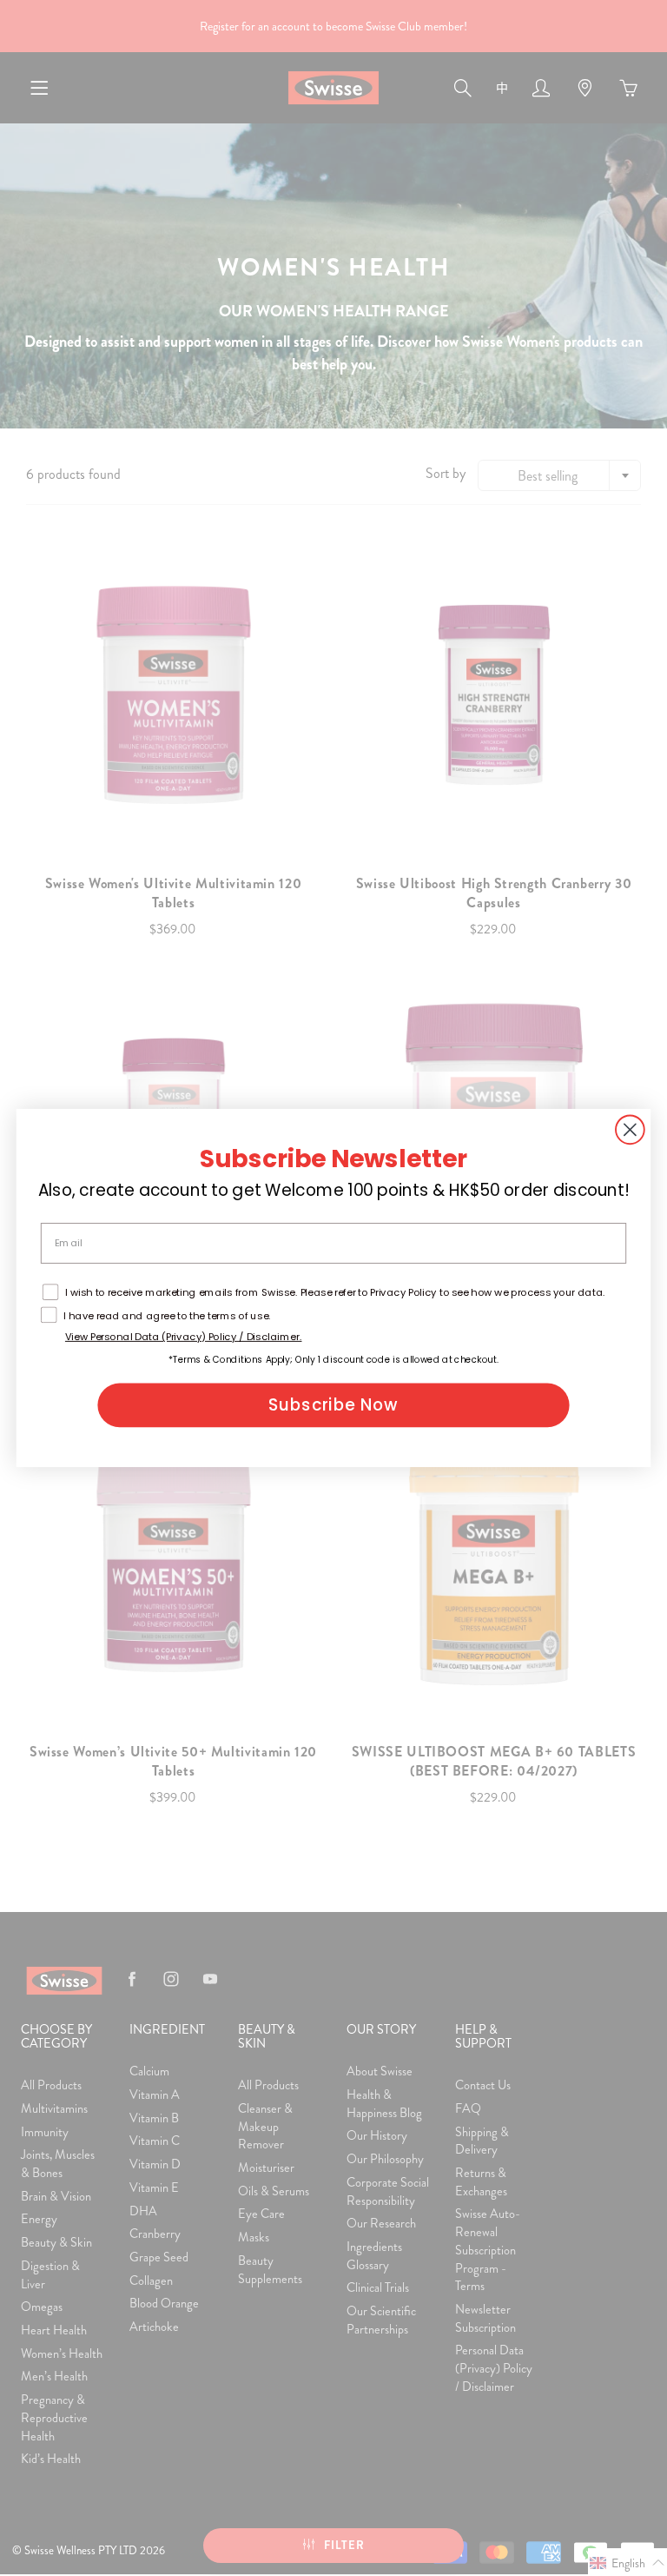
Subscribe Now (333, 1405)
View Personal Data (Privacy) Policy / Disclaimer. (184, 1337)
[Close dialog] (630, 1129)
